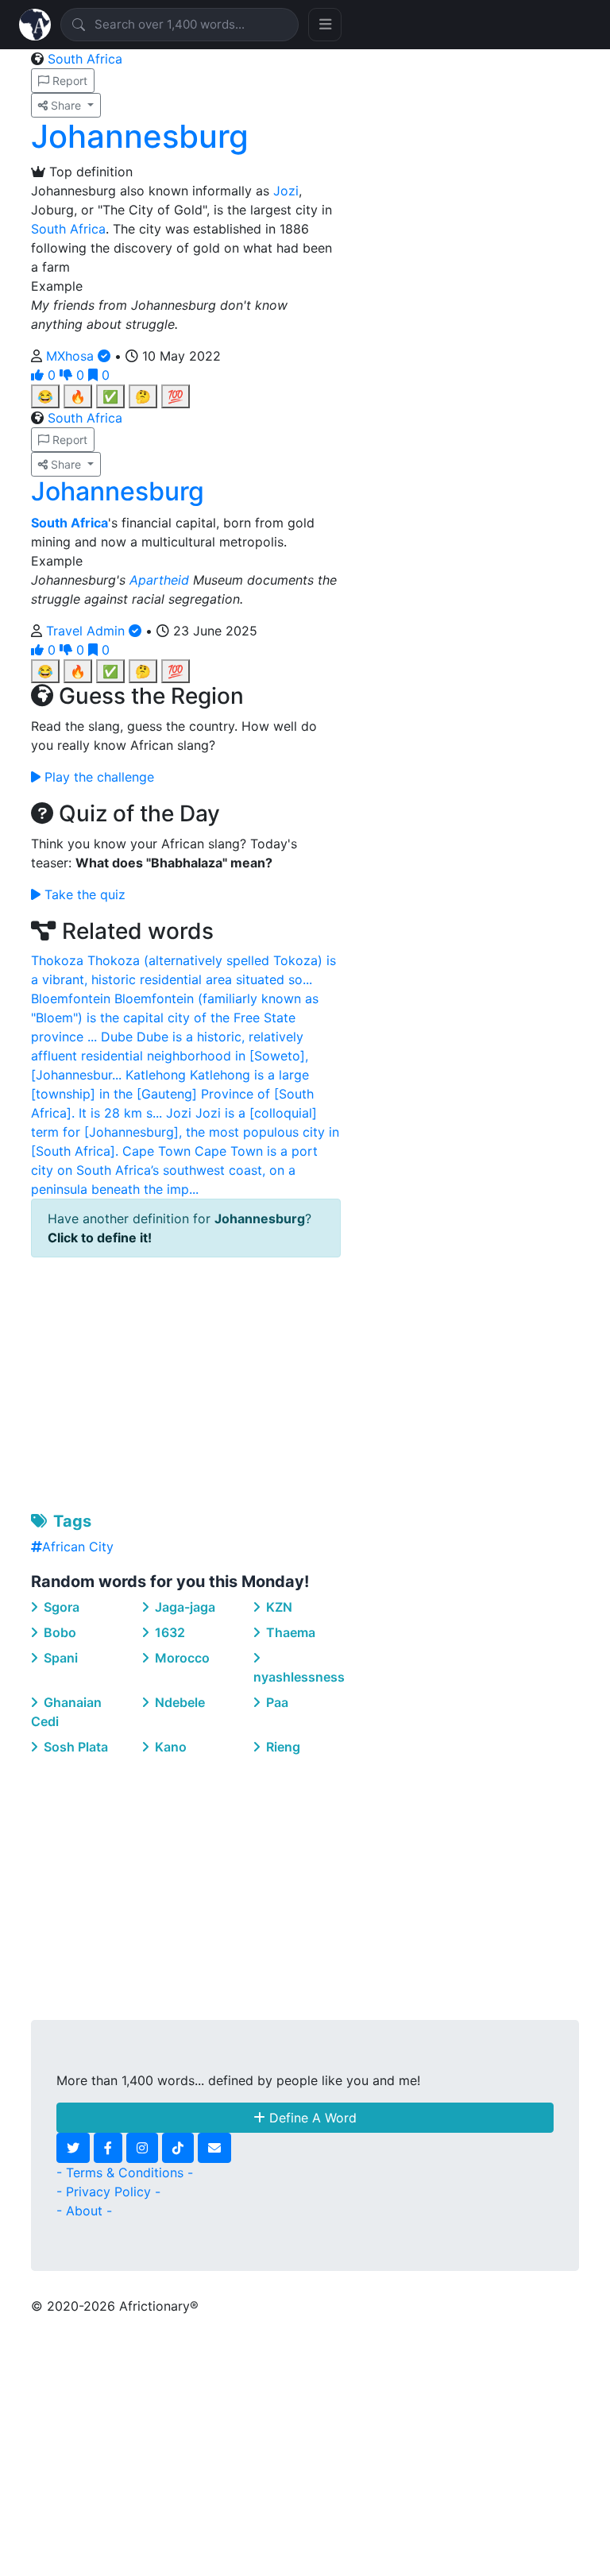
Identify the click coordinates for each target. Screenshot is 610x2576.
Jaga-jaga (183, 1607)
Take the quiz (83, 894)
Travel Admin (87, 631)
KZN (278, 1607)
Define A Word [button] (311, 2118)
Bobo (58, 1632)
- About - (84, 2211)
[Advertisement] (186, 1381)
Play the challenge (97, 777)
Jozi (286, 191)
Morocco (181, 1658)
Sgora (60, 1607)
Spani (59, 1658)
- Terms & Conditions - (125, 2172)
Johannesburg (140, 136)
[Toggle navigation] (325, 25)
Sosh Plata (74, 1747)
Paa (276, 1702)
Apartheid (159, 580)
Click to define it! (100, 1238)
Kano (169, 1747)
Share (66, 105)
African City (78, 1547)
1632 (168, 1632)
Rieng (282, 1747)
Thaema (289, 1632)
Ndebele (178, 1702)
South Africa (85, 59)
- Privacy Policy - (108, 2192)
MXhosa (72, 356)
